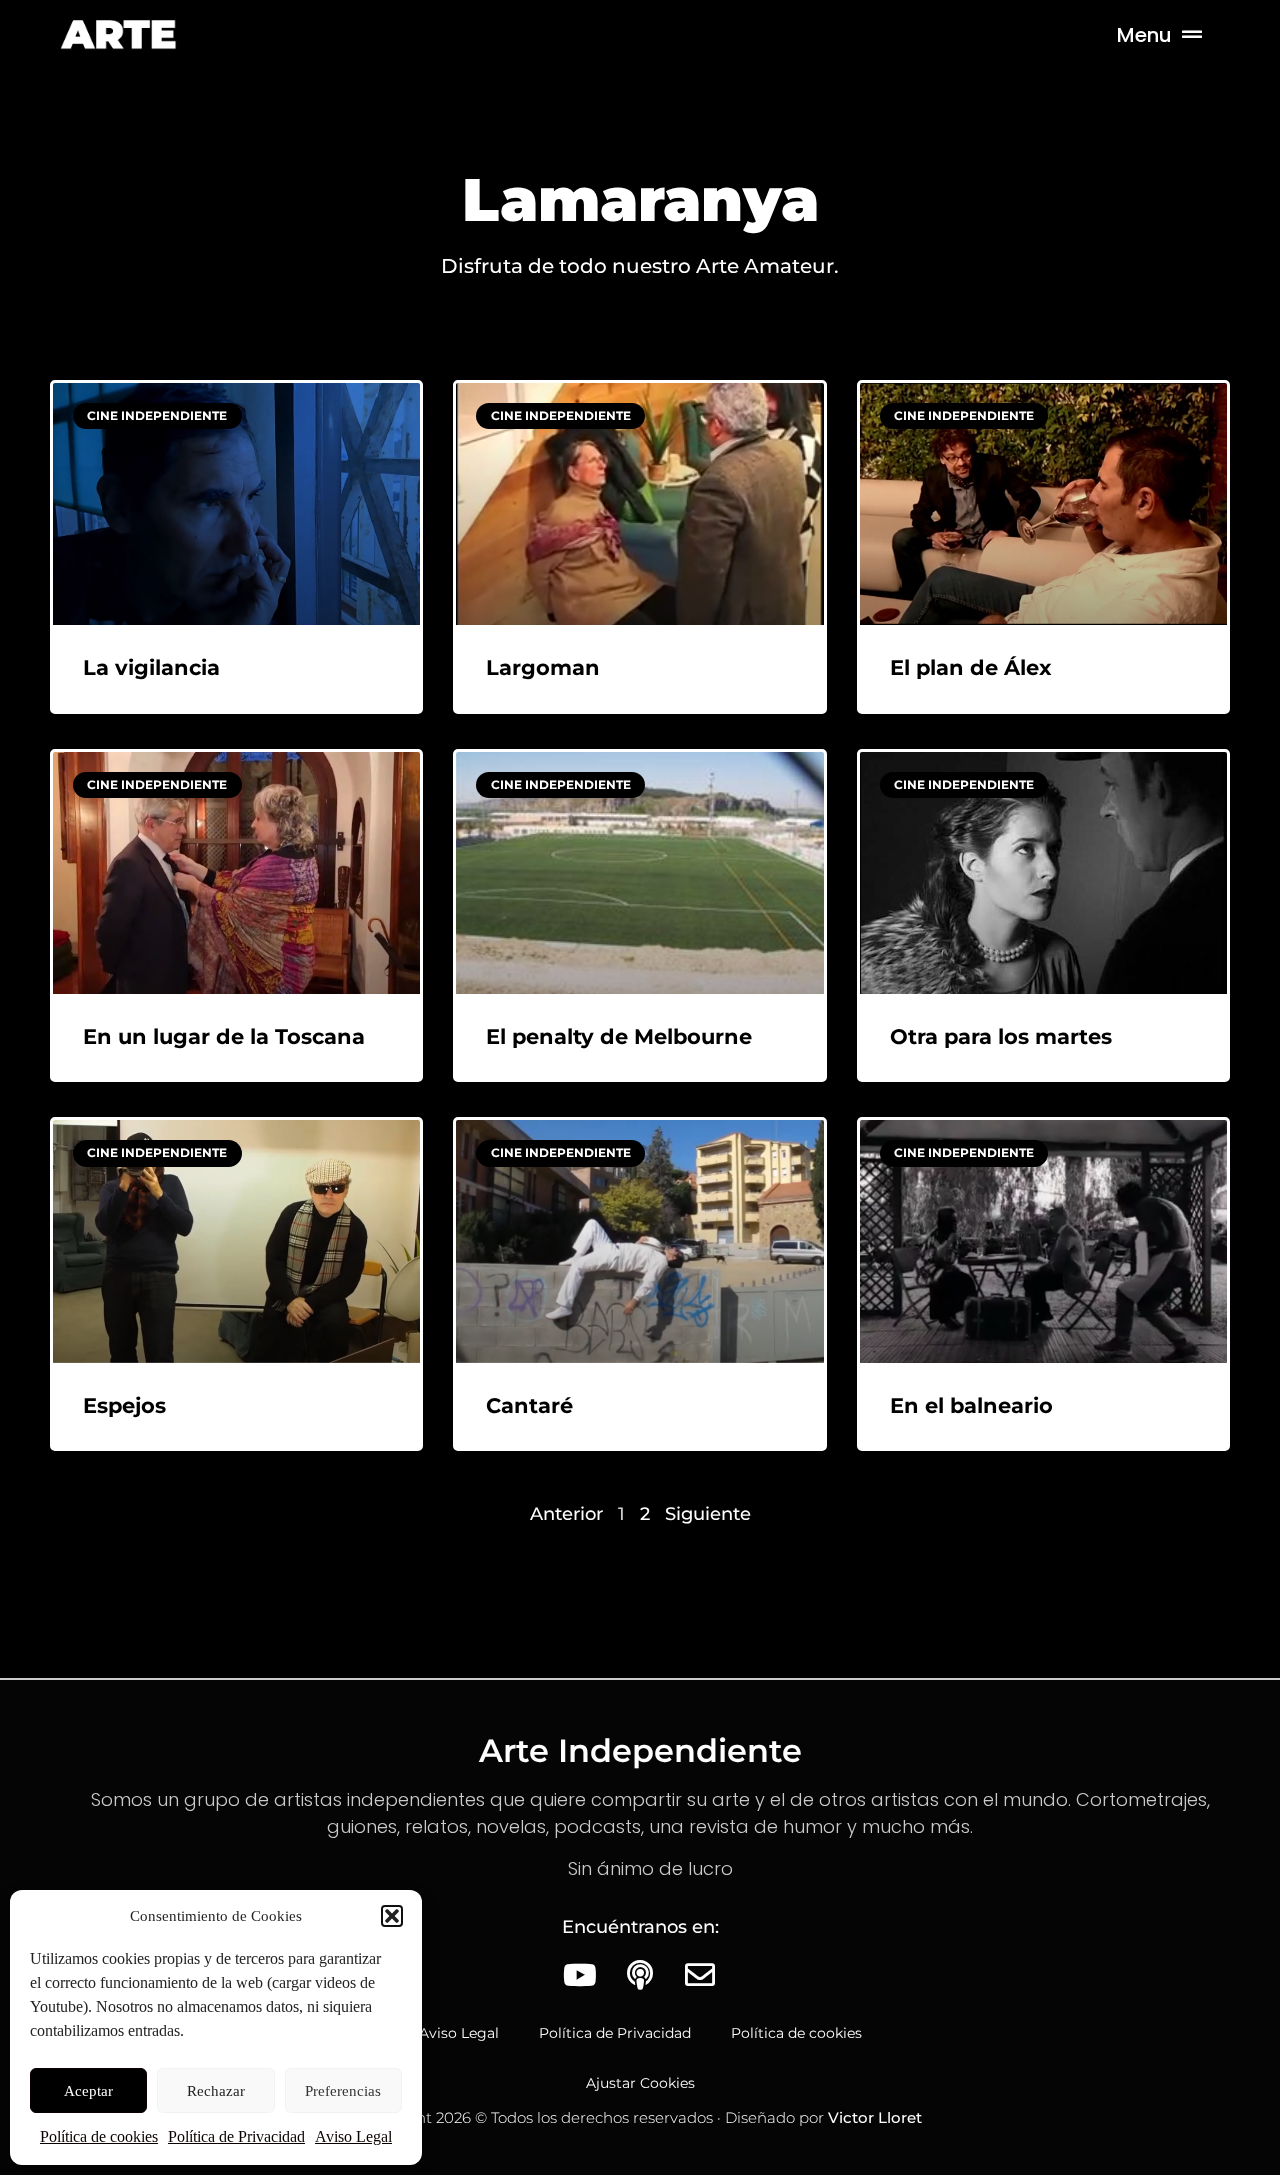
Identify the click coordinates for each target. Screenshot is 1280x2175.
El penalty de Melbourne (619, 1036)
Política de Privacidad (236, 2136)
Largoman (543, 667)
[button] (392, 1916)
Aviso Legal (353, 2136)
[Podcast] (640, 1975)
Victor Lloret (875, 2117)
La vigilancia (151, 667)
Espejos (124, 1405)
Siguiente (708, 1514)
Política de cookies (99, 2136)
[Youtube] (580, 1975)
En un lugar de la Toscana (224, 1036)
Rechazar (216, 2091)
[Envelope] (700, 1975)
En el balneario (971, 1405)
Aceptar (88, 2091)
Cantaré (529, 1405)
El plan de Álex (971, 667)
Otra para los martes (1001, 1036)
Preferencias (343, 2091)
